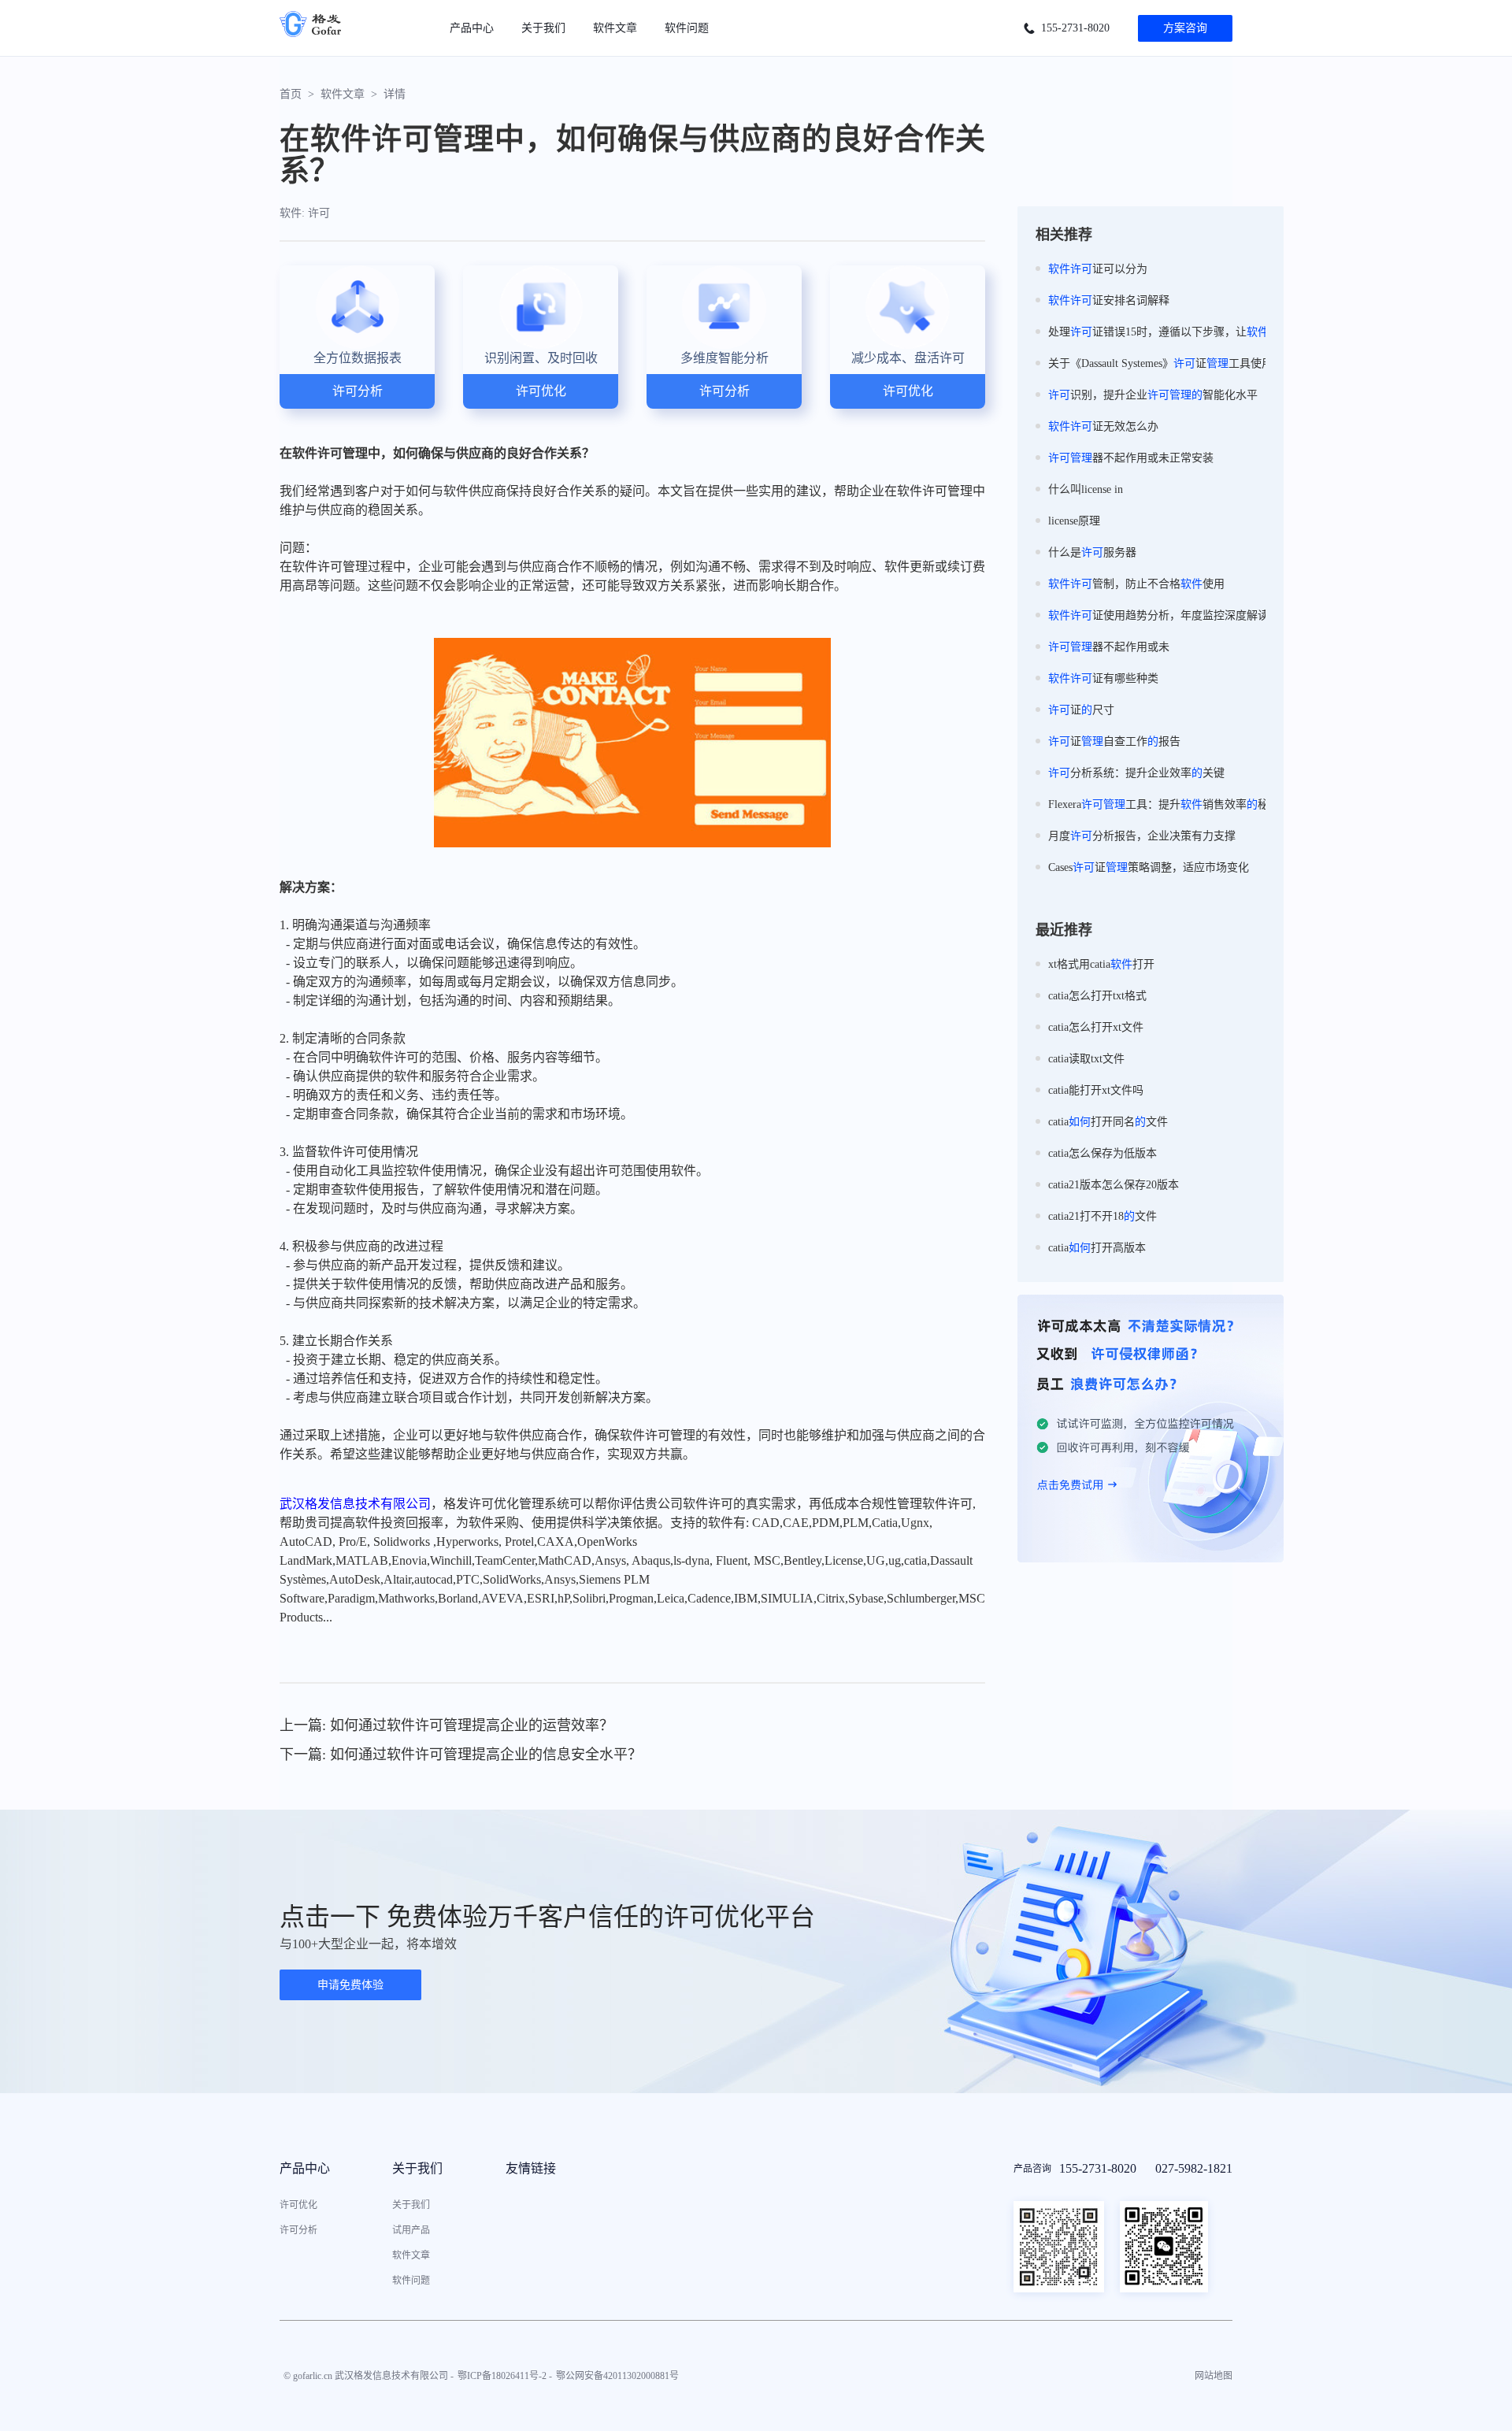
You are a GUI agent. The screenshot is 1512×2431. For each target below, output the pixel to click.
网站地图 (1214, 2376)
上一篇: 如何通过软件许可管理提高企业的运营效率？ (447, 1725)
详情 (395, 94)
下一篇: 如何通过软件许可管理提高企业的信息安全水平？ (461, 1755)
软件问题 (687, 28)
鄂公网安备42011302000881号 (617, 2376)
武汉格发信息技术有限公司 (355, 1504)
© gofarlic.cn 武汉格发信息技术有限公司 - (369, 2376)
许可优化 (298, 2205)
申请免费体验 (350, 1985)
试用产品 (411, 2230)
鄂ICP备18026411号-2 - (505, 2376)
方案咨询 (1185, 28)
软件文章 (615, 28)
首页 (291, 94)
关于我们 (543, 28)
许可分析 (298, 2230)
